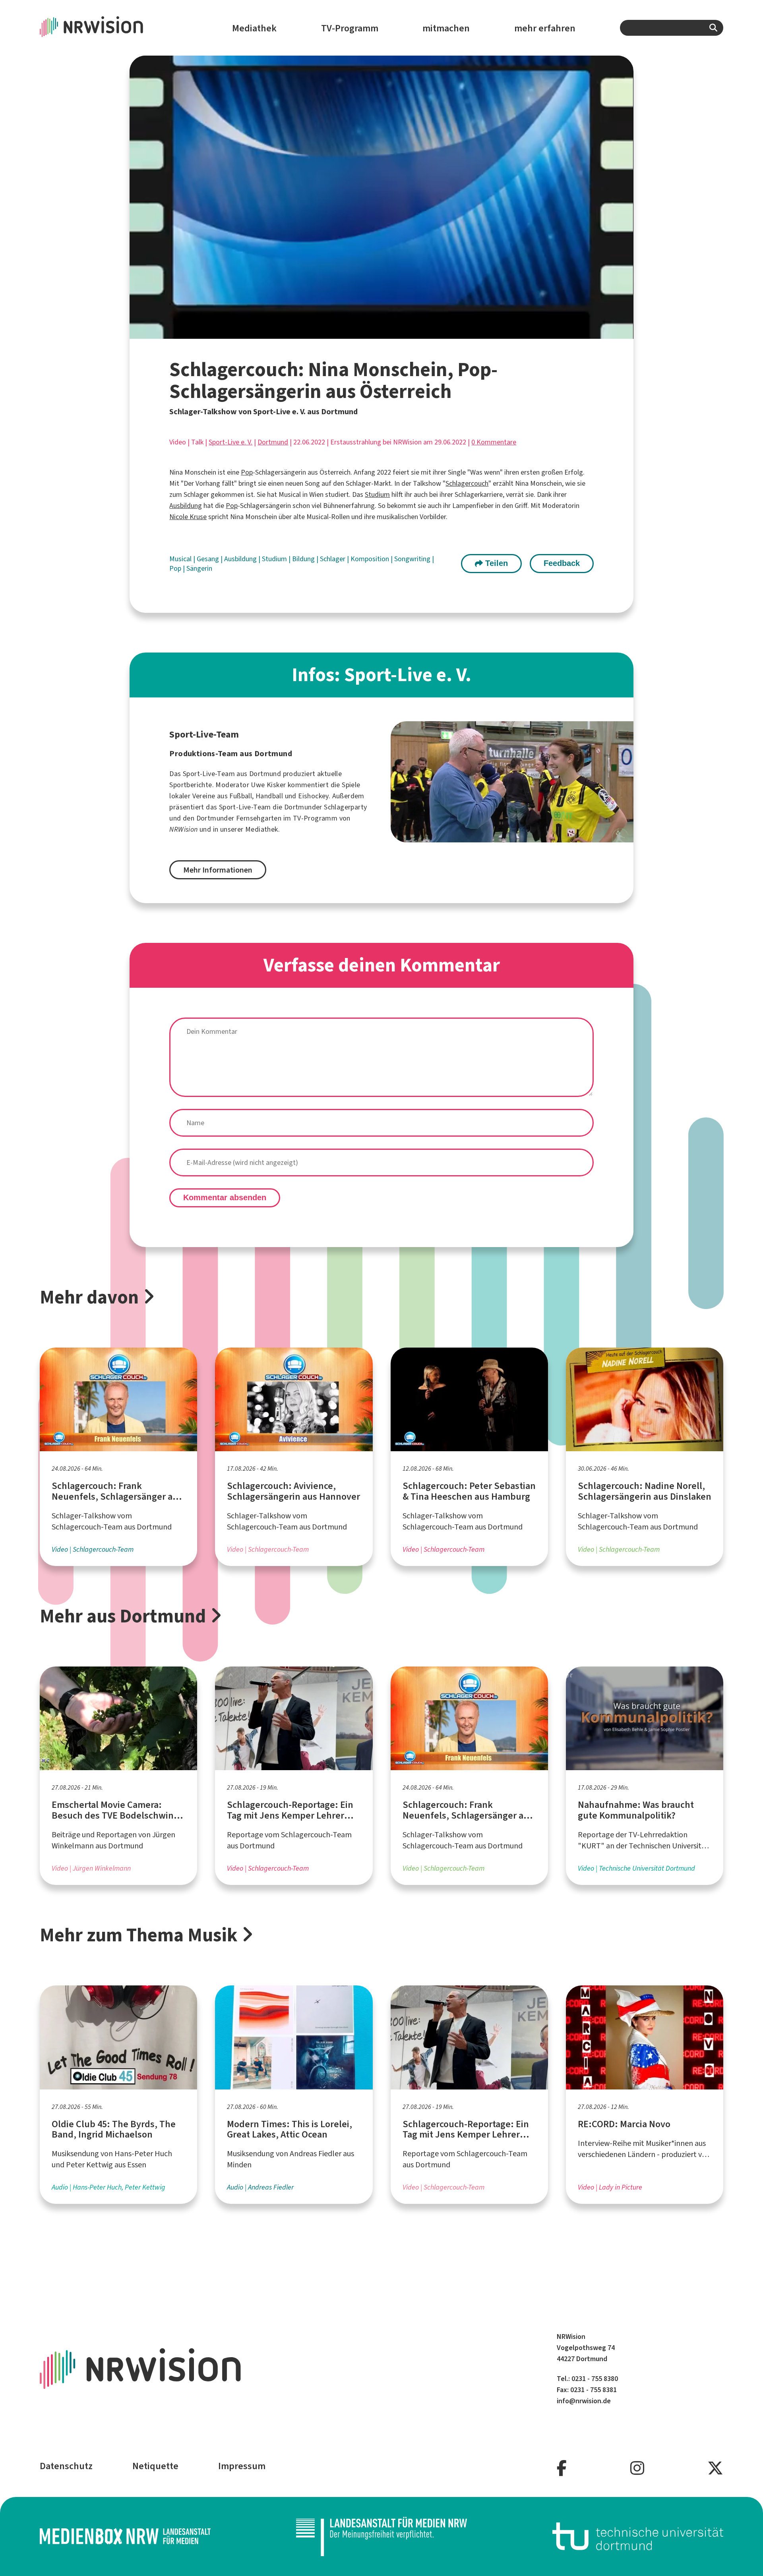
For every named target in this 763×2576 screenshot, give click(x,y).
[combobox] (672, 28)
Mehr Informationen (218, 870)
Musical (181, 559)
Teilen (495, 563)
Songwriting (413, 559)
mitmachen (446, 28)
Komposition (371, 559)
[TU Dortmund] (638, 2536)
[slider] (363, 333)
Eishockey (313, 796)
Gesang (209, 559)
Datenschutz (66, 2466)
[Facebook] (562, 2469)
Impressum (242, 2466)
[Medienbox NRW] (125, 2536)
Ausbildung (186, 506)
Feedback (562, 563)
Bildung (304, 559)
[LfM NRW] (381, 2536)
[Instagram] (637, 2469)
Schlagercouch (467, 483)
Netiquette (155, 2466)
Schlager (333, 559)
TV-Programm (350, 28)
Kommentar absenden (225, 1197)
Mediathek (254, 28)
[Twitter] (715, 2469)
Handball (269, 796)
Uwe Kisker (268, 785)
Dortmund (273, 442)
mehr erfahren (545, 28)
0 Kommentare (494, 442)
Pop (247, 472)
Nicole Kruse (188, 517)
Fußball (241, 796)
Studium (377, 494)
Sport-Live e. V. (230, 442)
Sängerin (199, 568)
